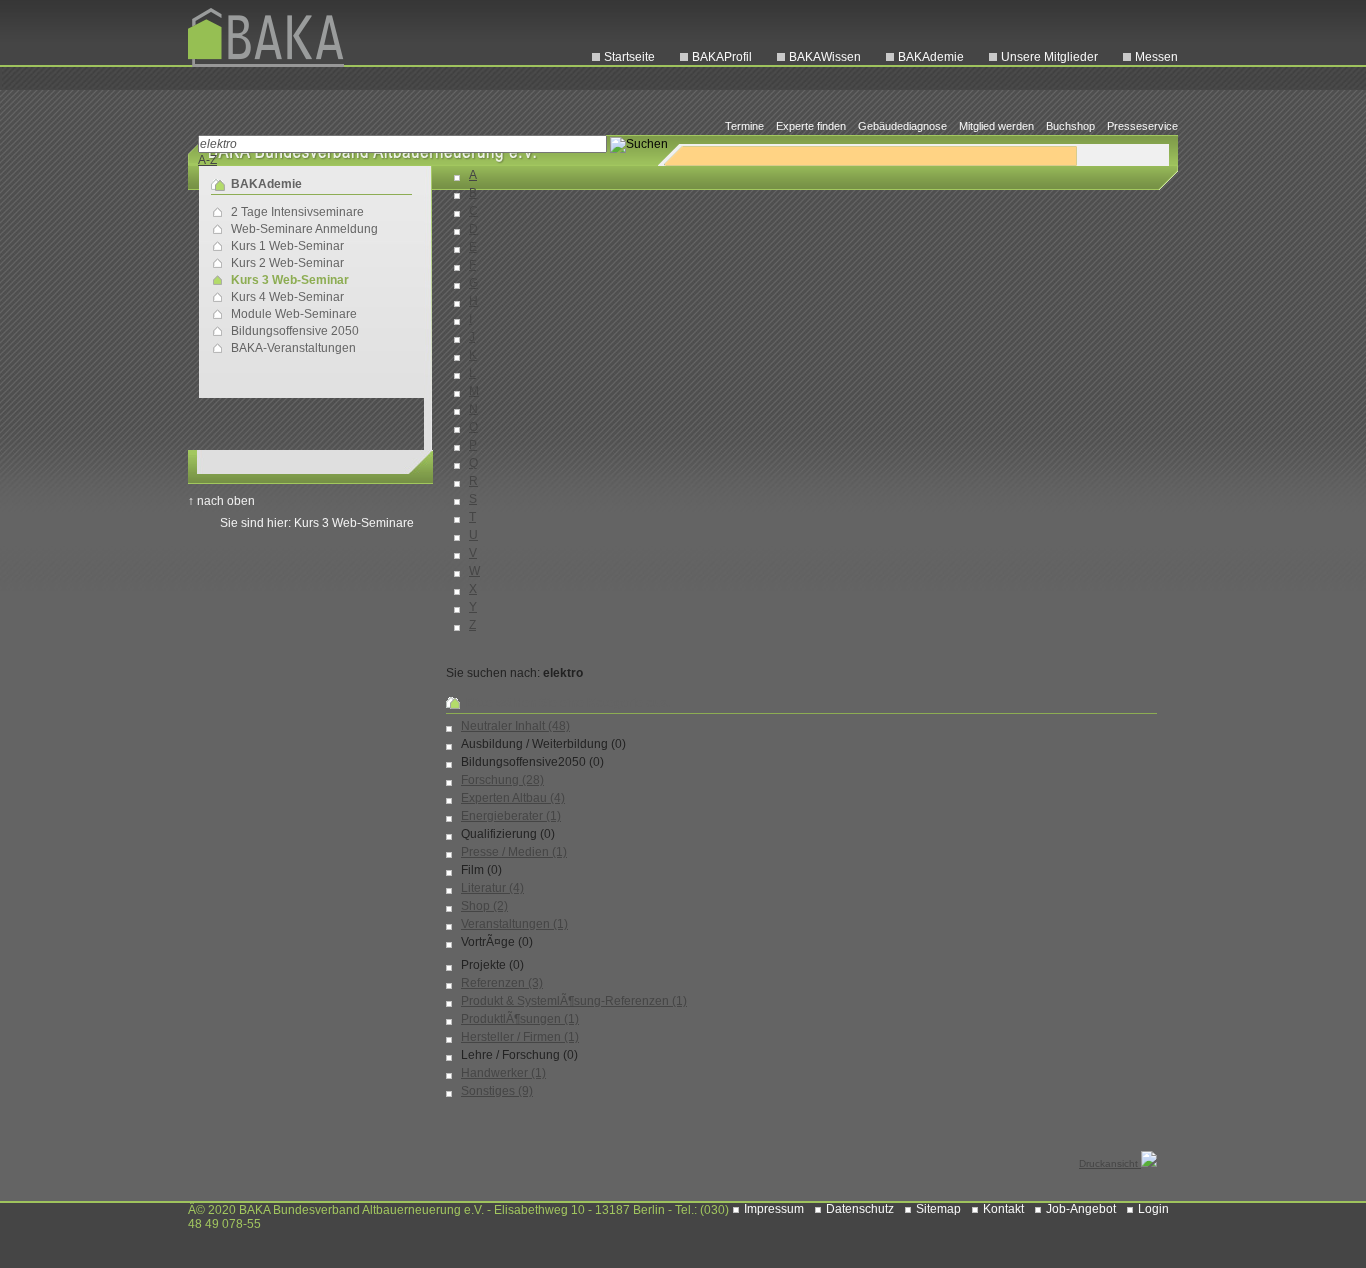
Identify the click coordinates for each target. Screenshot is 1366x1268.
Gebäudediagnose (902, 126)
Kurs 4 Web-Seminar (287, 297)
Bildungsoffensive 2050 (295, 331)
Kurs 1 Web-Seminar (287, 246)
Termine (744, 126)
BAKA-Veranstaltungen (293, 348)
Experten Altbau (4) (513, 798)
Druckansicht (1110, 1163)
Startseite (629, 57)
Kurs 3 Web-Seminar (290, 280)
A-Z (207, 160)
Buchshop (1070, 126)
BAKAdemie (931, 57)
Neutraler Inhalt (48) (515, 726)
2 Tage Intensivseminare (297, 212)
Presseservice (1142, 126)
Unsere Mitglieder (1049, 57)
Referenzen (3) (502, 983)
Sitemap (938, 1209)
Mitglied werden (996, 126)
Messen (1156, 57)
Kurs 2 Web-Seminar (287, 263)
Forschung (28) (502, 780)
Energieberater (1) (511, 816)
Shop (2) (484, 906)
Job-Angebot (1081, 1209)
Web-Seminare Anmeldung (304, 229)
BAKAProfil (722, 57)
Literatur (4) (492, 888)
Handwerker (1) (503, 1073)
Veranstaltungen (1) (514, 924)
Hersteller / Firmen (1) (520, 1037)
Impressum (774, 1209)
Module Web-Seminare (294, 314)
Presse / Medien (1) (514, 852)
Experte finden (811, 126)
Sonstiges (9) (497, 1091)
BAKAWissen (825, 57)
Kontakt (1003, 1209)
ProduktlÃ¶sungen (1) (520, 1019)
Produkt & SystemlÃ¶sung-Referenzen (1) (574, 1001)
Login (1153, 1209)
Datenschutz (860, 1209)
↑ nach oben (221, 501)
